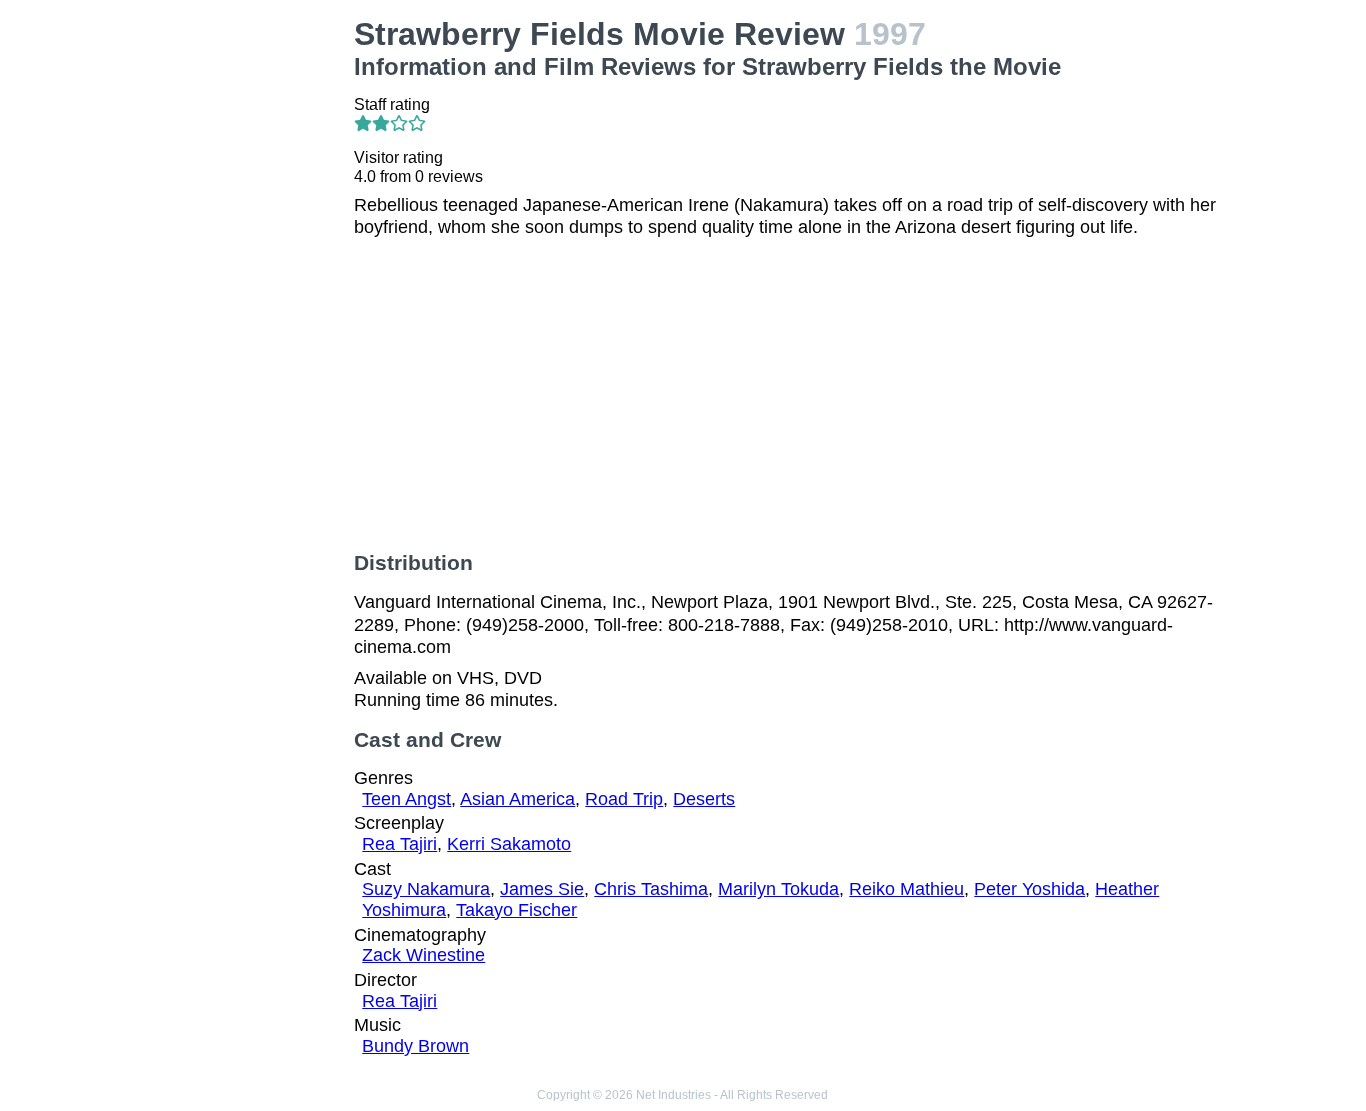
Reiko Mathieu (906, 889)
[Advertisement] (238, 316)
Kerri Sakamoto (509, 844)
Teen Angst (406, 799)
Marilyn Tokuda (778, 889)
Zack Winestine (423, 955)
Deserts (704, 799)
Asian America (517, 799)
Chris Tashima (651, 889)
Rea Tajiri (399, 844)
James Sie (542, 889)
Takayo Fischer (516, 910)
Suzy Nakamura (426, 889)
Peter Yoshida (1029, 889)
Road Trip (624, 799)
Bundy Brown (415, 1046)
